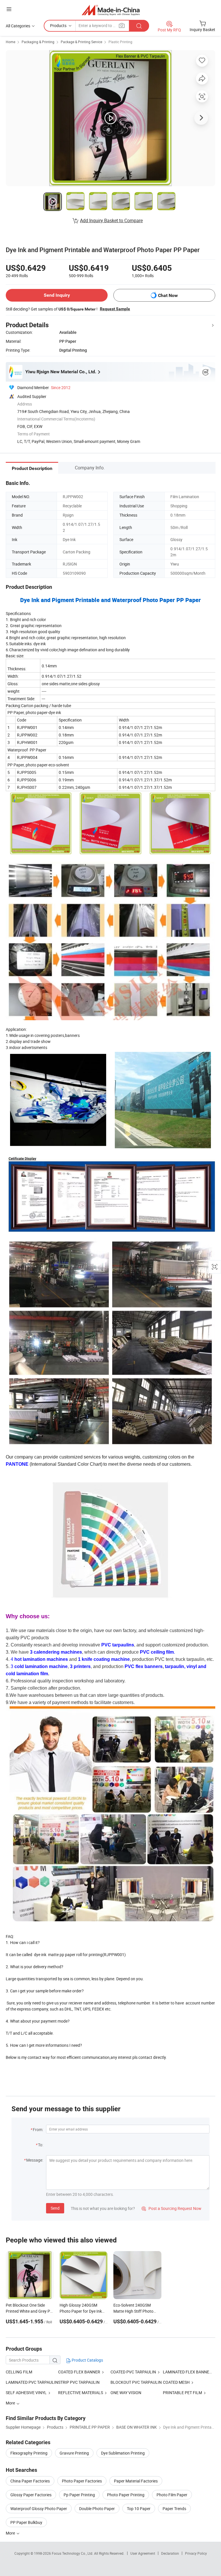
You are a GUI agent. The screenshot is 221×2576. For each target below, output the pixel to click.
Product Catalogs (87, 2360)
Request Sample (115, 309)
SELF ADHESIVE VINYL (26, 2393)
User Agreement (143, 2553)
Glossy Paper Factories (31, 2495)
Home (11, 42)
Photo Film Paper (172, 2495)
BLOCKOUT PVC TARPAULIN (136, 2382)
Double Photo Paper (97, 2509)
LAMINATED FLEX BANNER (187, 2372)
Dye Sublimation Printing (123, 2453)
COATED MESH (176, 2382)
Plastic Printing (120, 42)
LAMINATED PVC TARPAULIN (32, 2382)
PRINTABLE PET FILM (182, 2393)
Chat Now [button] (168, 295)
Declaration (170, 2553)
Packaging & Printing (38, 42)
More (11, 2533)
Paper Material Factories (136, 2481)
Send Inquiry (57, 295)
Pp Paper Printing (79, 2495)
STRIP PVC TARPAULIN (79, 2382)
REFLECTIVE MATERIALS (81, 2393)
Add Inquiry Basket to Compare (111, 220)
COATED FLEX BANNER (79, 2372)
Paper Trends (174, 2509)
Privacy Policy (196, 2553)
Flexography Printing (29, 2453)
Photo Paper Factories (82, 2481)
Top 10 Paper (139, 2509)
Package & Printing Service (81, 42)
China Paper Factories (30, 2481)
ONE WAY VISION (126, 2393)
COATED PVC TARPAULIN (133, 2372)
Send (55, 2208)
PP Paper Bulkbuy (26, 2522)
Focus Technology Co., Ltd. (73, 2553)
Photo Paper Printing (126, 2495)
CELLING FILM (19, 2372)
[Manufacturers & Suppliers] (111, 10)
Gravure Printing (74, 2453)
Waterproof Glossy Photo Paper (39, 2509)
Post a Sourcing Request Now (172, 2208)
